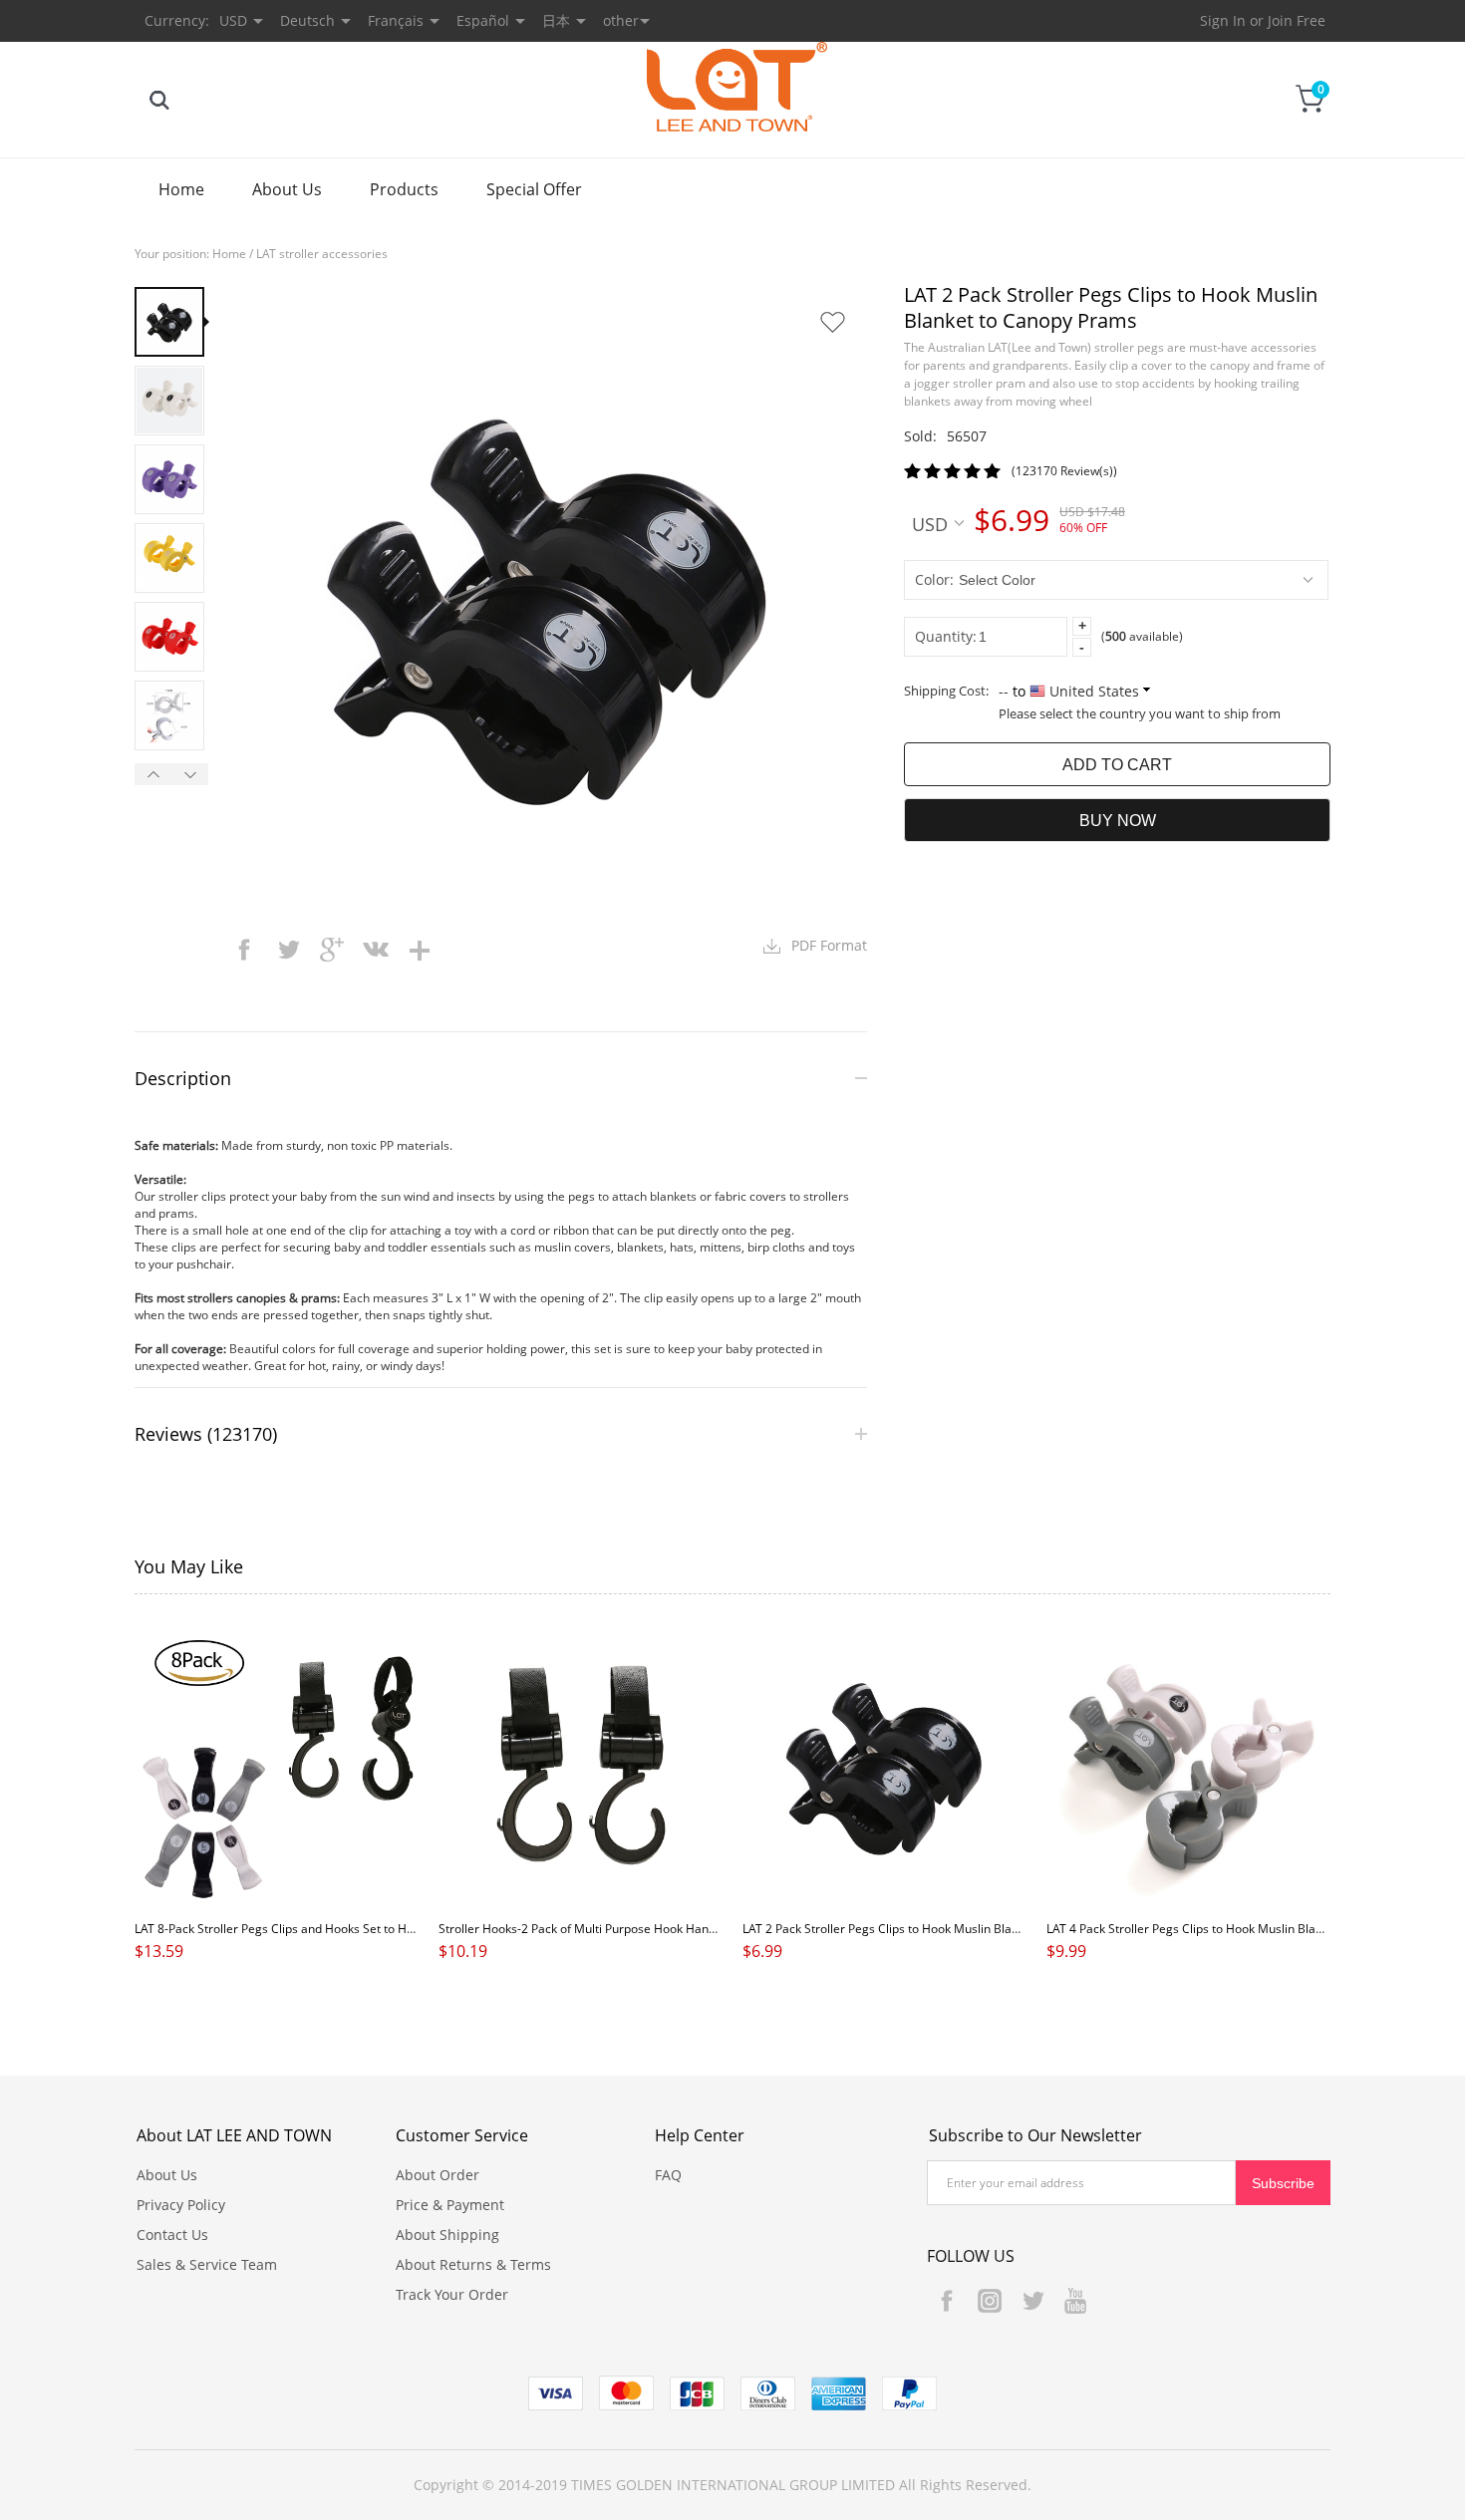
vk (376, 950)
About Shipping (447, 2235)
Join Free (1297, 20)
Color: (934, 579)
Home (181, 189)
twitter (288, 950)
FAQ (668, 2175)
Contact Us (172, 2235)
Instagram (990, 2301)
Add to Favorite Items (832, 322)
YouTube (1075, 2301)
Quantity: (946, 636)
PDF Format (829, 945)
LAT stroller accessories (322, 254)
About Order (438, 2175)
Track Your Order (452, 2294)
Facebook (947, 2301)
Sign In (1223, 20)
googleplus (332, 950)
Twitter (1032, 2301)
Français (396, 20)
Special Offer (534, 189)
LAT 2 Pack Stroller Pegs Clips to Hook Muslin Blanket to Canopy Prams (938, 1929)
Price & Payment (450, 2205)
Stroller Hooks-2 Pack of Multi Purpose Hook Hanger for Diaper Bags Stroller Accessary (680, 1929)
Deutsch (307, 20)
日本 (556, 20)
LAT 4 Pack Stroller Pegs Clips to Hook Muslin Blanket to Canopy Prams (1242, 1929)
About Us (287, 189)
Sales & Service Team (207, 2264)
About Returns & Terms (473, 2264)
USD (930, 523)
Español (483, 20)
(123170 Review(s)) (1064, 471)
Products (404, 189)
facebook (244, 950)
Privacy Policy (181, 2205)
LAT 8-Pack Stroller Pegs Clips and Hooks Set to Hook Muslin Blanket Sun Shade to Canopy (383, 1929)
